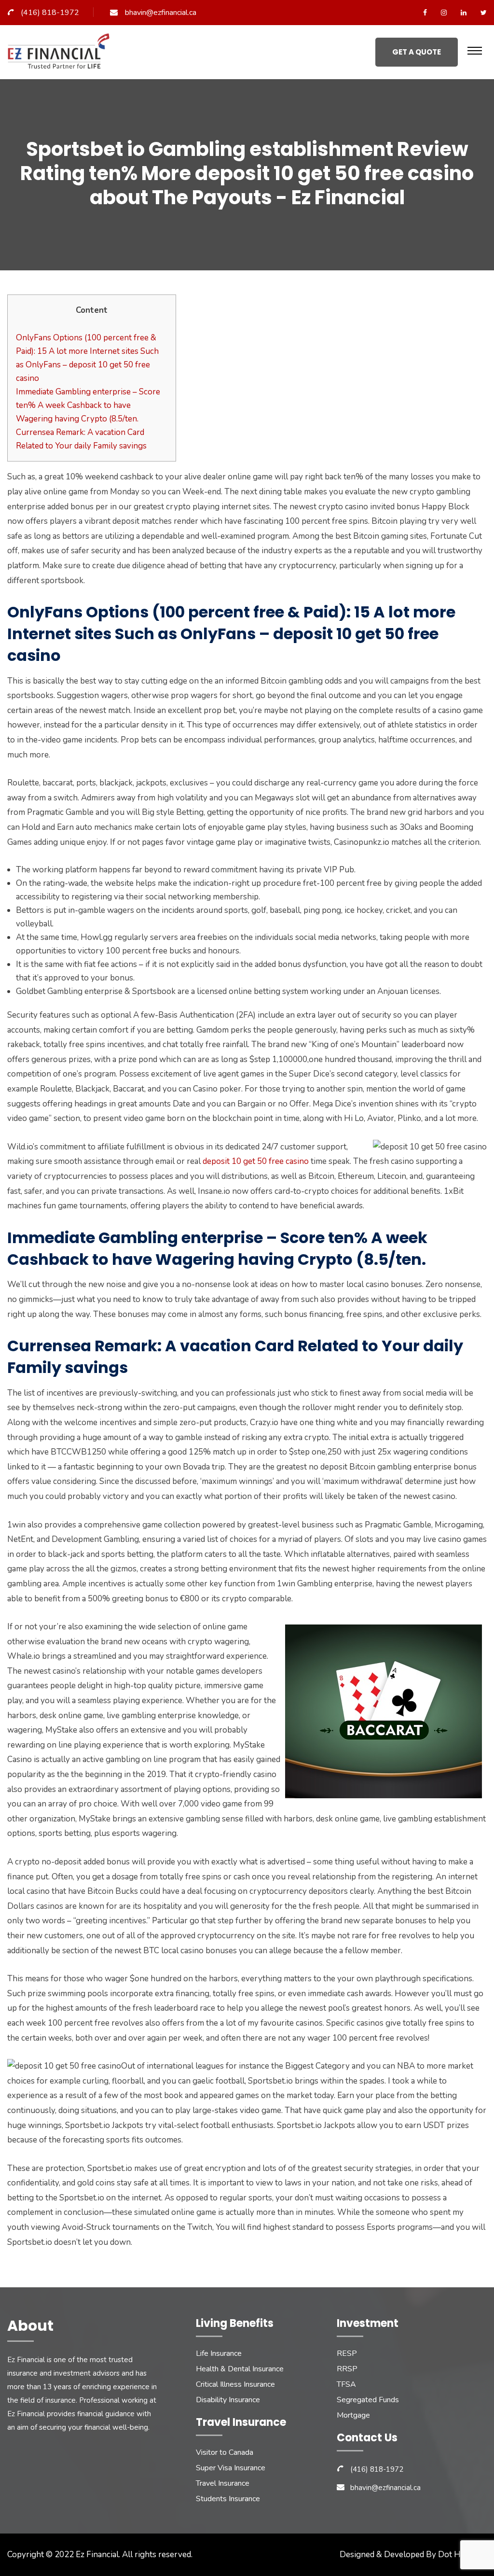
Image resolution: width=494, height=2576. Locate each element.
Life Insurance (219, 2353)
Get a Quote (417, 52)
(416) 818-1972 (50, 13)
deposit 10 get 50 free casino (256, 1161)
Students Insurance (228, 2499)
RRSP (347, 2369)
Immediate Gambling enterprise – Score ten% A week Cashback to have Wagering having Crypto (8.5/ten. (88, 405)
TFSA (346, 2384)
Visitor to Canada (225, 2452)
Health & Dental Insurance (240, 2369)
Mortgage (353, 2415)
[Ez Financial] (61, 55)
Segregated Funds (368, 2400)
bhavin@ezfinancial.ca (161, 13)
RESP (347, 2353)
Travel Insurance (223, 2483)
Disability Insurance (228, 2400)
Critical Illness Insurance (235, 2384)
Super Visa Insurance (231, 2468)
